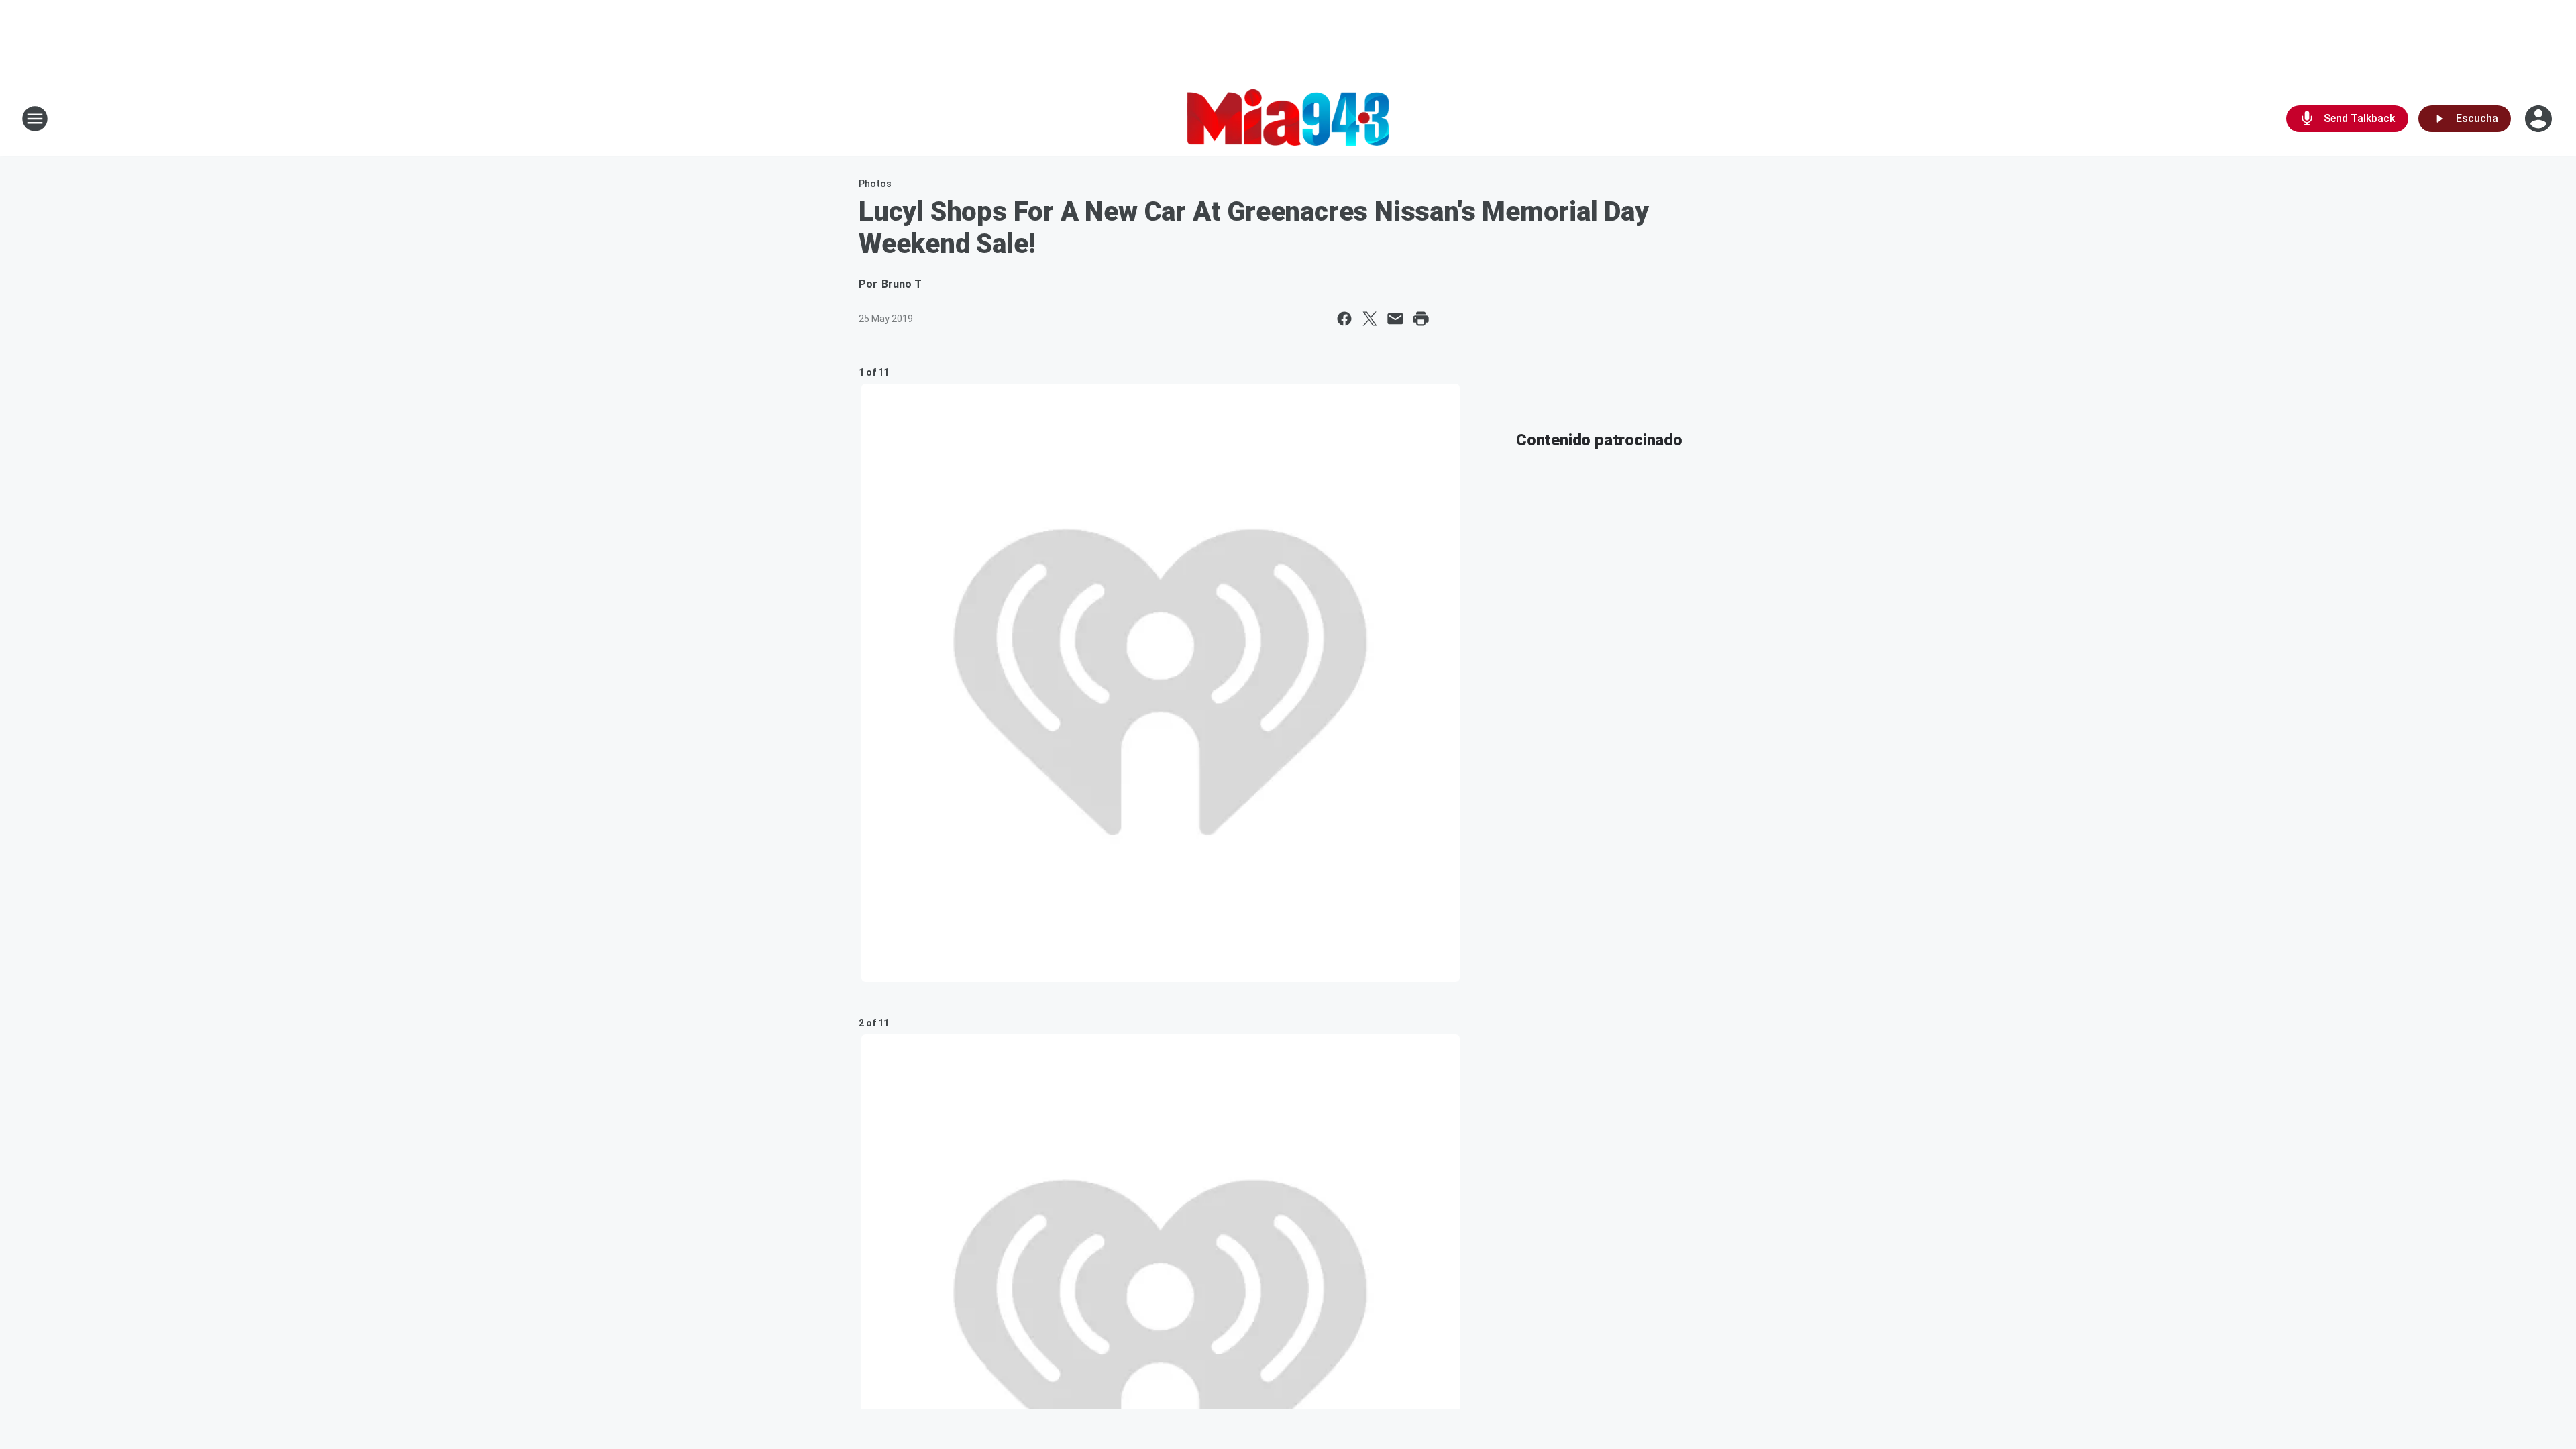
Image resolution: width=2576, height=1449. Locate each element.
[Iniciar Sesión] (2540, 119)
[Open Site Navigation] (35, 119)
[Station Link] (1288, 119)
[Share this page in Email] (1395, 319)
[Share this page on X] (1370, 319)
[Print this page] (1421, 319)
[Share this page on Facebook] (1344, 319)
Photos (875, 184)
